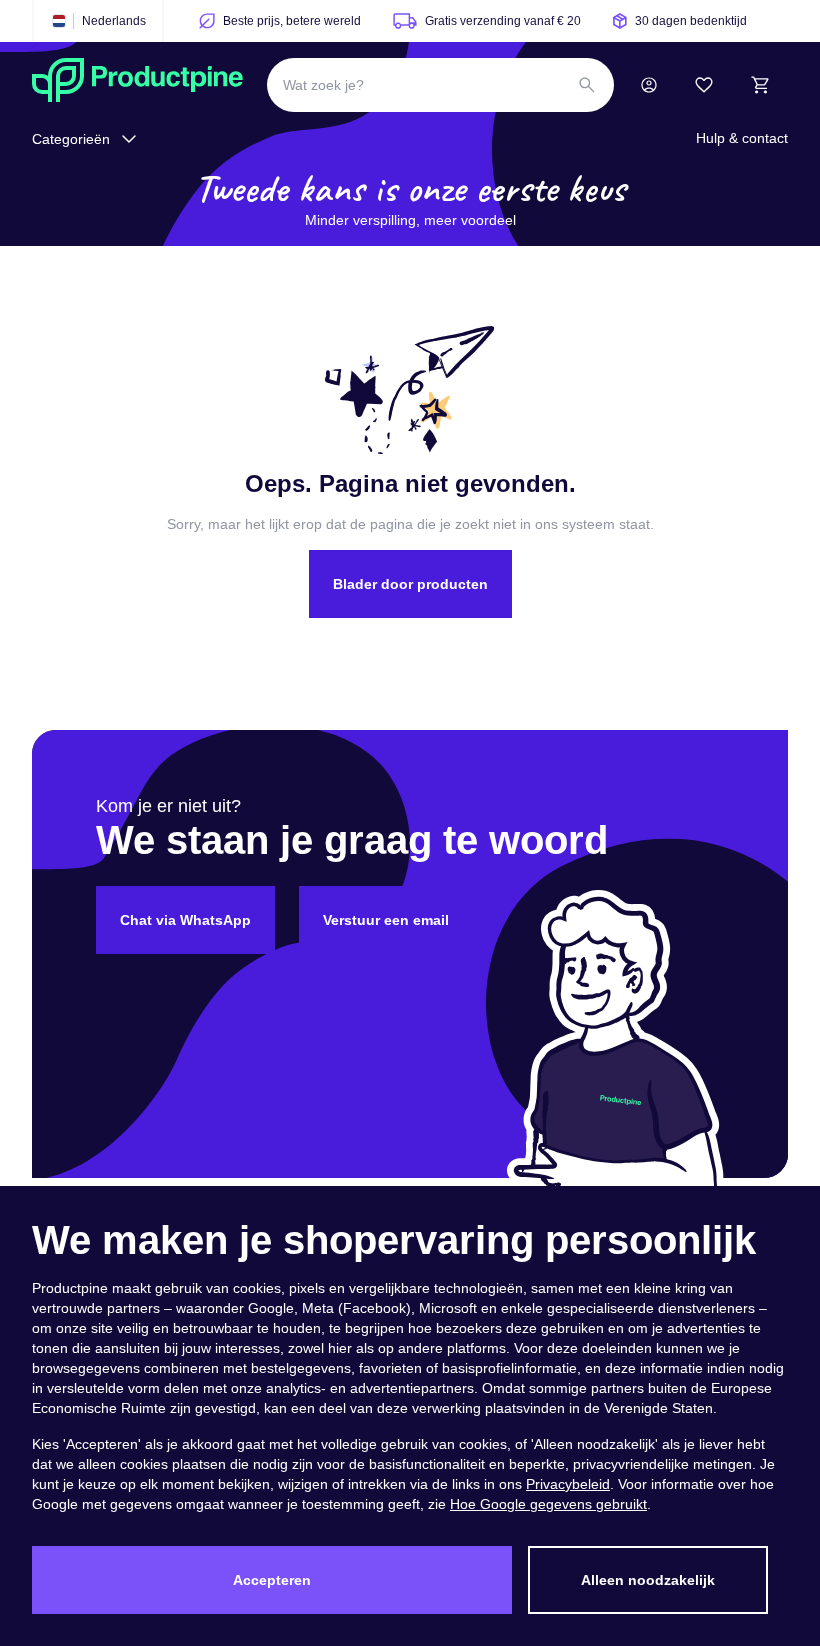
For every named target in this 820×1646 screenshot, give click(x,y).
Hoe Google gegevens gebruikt (548, 1504)
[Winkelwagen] (760, 85)
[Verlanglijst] (704, 85)
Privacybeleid (568, 1484)
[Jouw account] (649, 85)
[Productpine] (137, 85)
